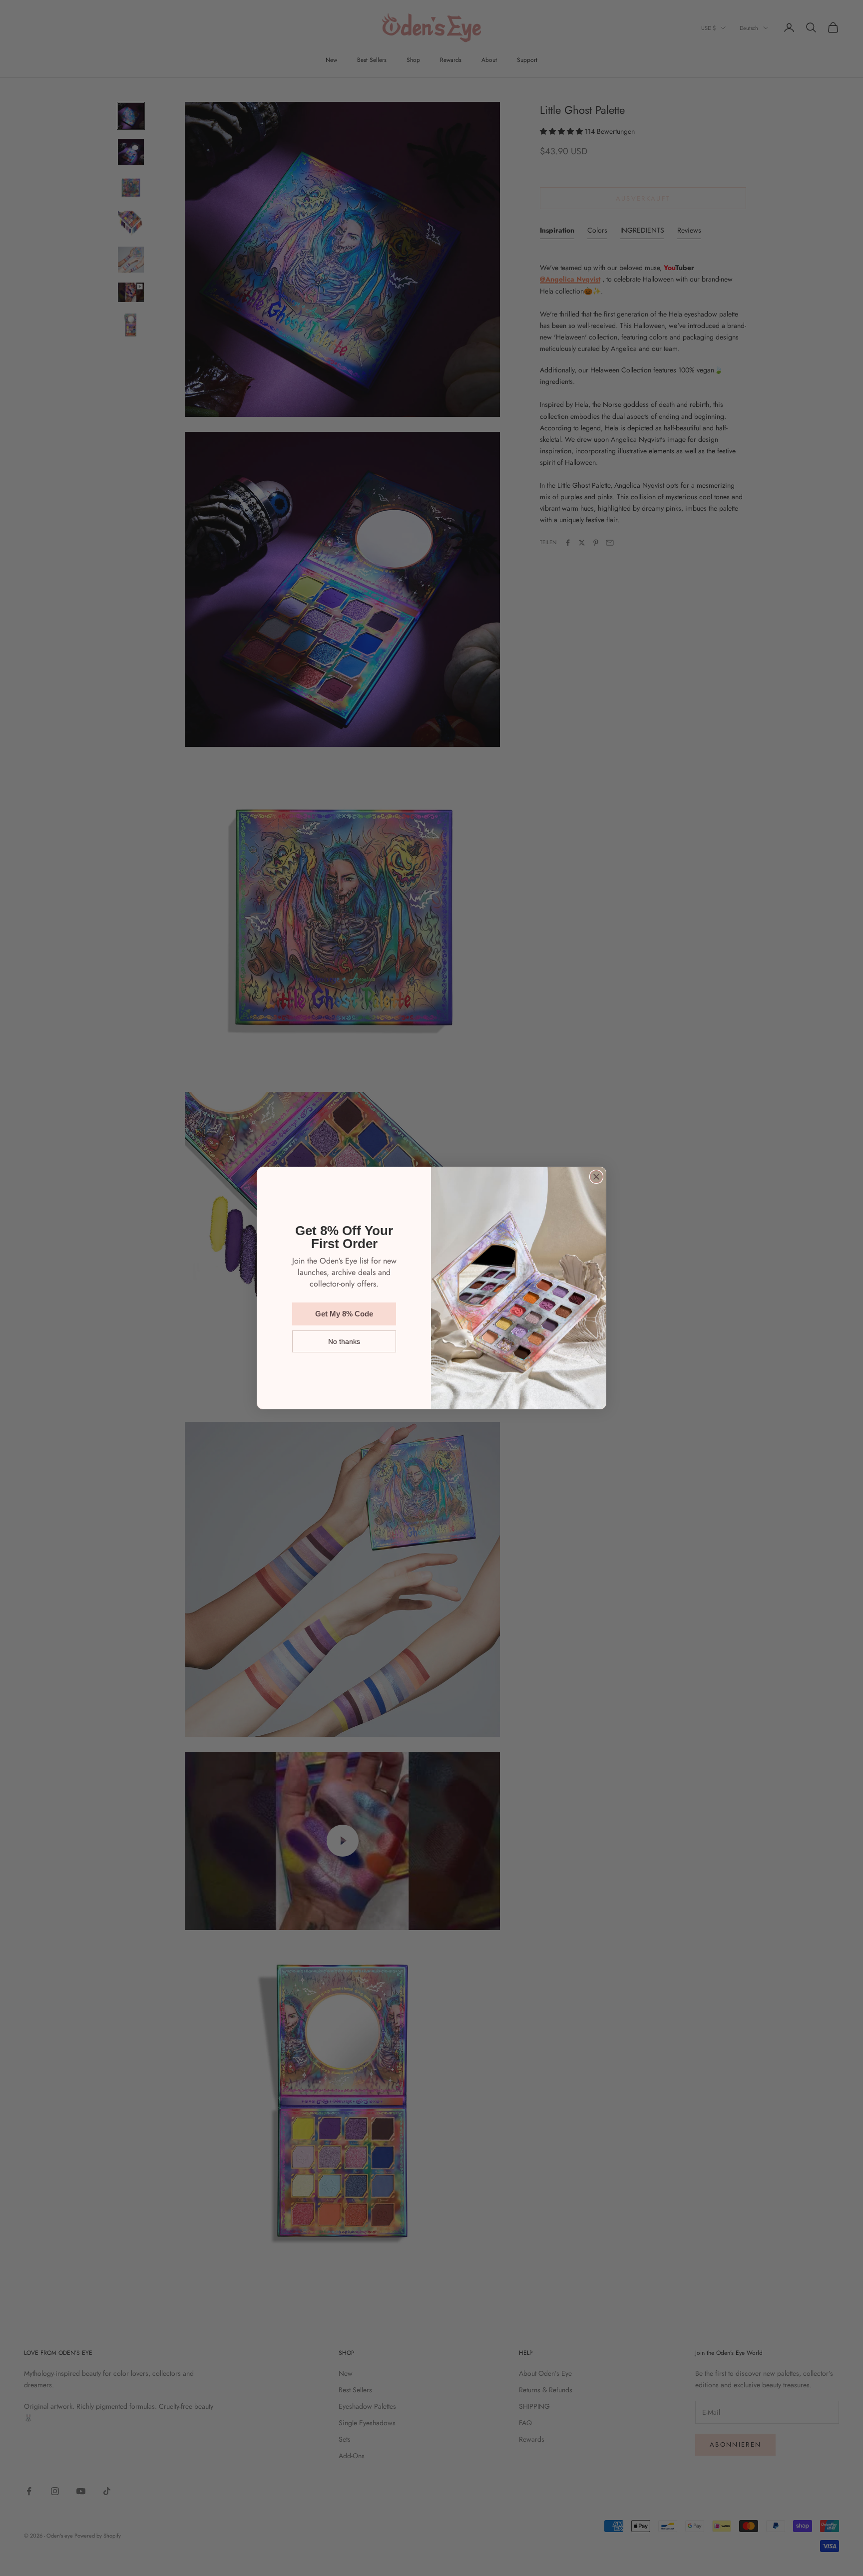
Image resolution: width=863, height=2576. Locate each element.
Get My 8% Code (344, 1314)
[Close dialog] (596, 1177)
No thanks (344, 1341)
